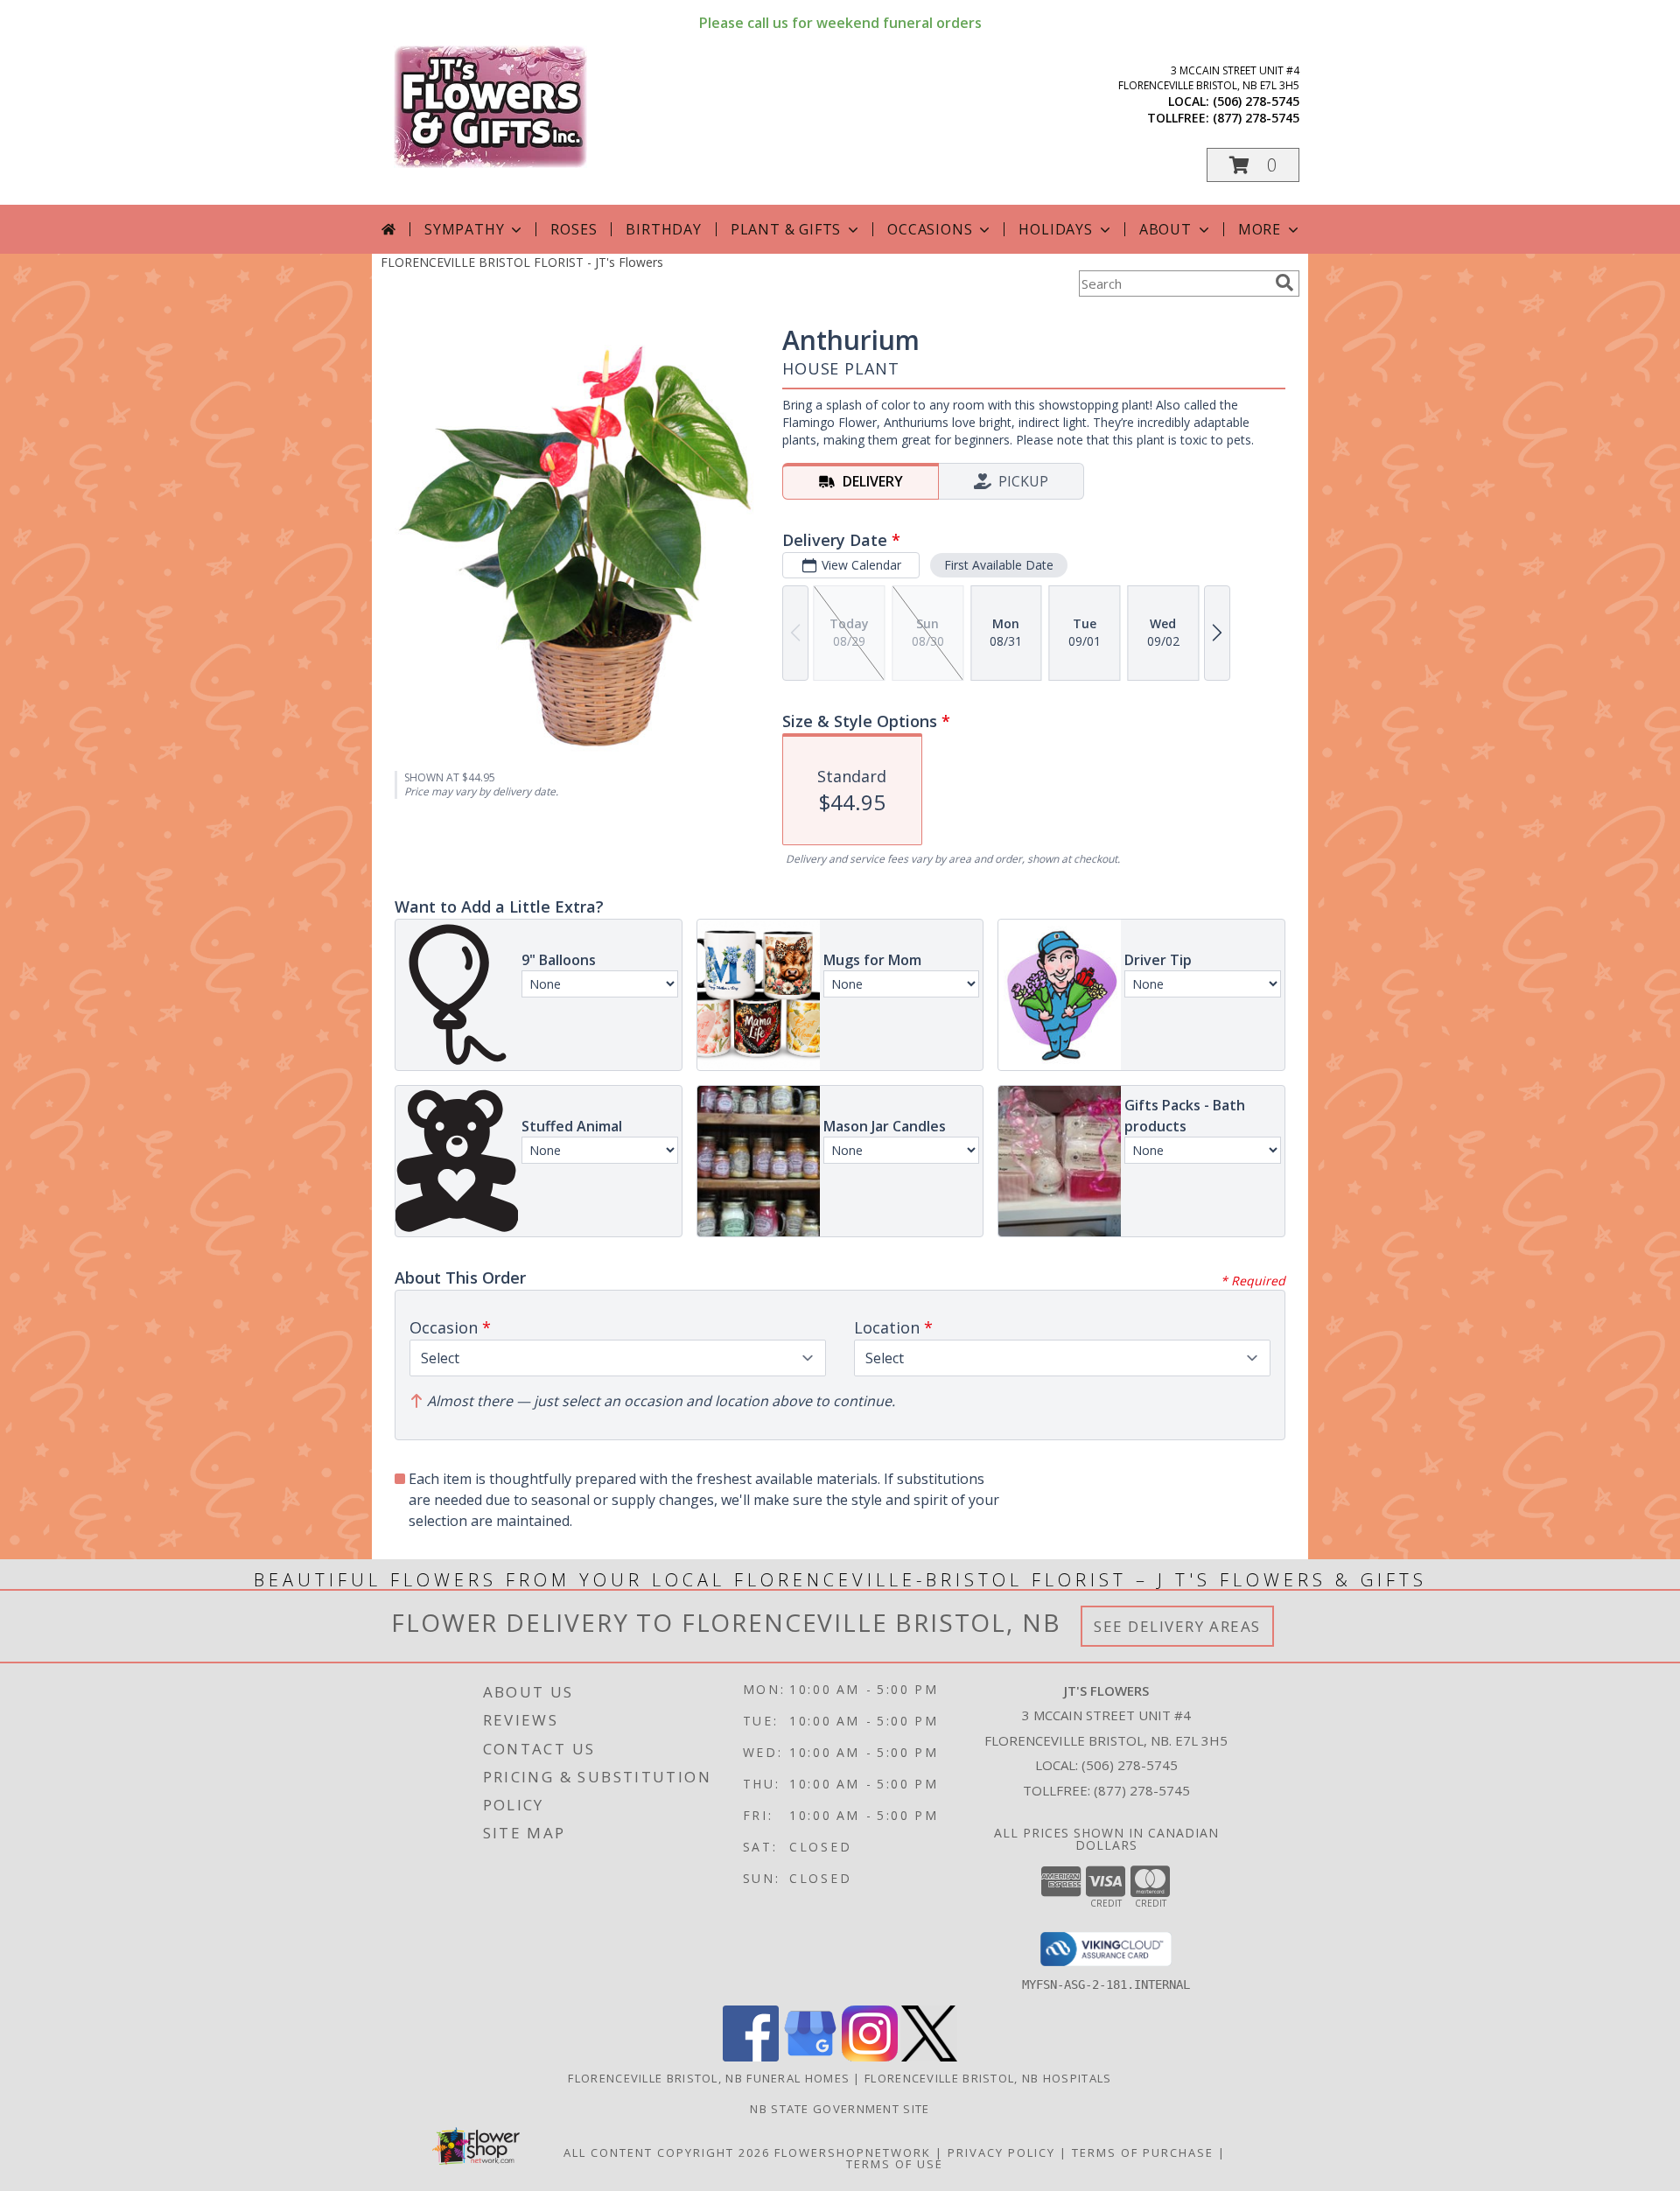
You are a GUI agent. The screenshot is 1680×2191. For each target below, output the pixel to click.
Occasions (930, 229)
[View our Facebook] (751, 2057)
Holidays (1055, 229)
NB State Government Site (840, 2109)
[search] (1284, 283)
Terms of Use (895, 2164)
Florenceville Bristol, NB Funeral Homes (709, 2078)
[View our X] (929, 2057)
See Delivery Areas (1177, 1626)
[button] (1253, 165)
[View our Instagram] (870, 2057)
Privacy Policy (1001, 2152)
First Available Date (999, 565)
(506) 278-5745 (1256, 101)
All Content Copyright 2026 (667, 2152)
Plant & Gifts (786, 229)
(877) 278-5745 (1256, 118)
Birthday (663, 229)
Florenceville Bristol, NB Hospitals (988, 2078)
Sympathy (464, 229)
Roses (574, 229)
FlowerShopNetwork (853, 2152)
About (1165, 229)
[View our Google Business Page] (810, 2057)
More (1260, 229)
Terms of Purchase (1143, 2152)
